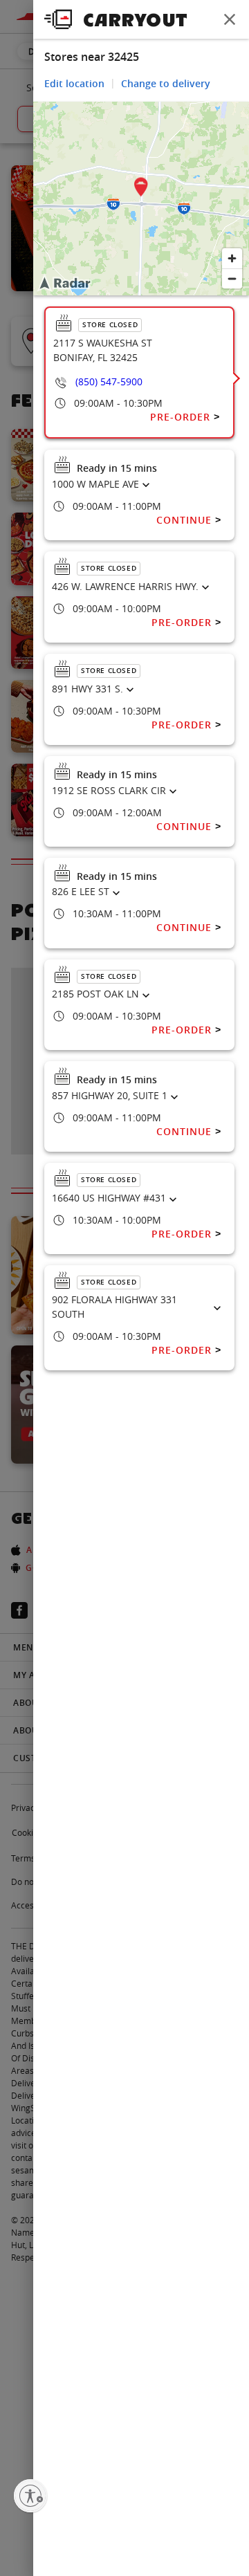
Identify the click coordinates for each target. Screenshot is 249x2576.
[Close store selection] (230, 19)
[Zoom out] (232, 278)
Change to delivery (166, 83)
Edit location (74, 83)
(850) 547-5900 (109, 381)
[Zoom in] (232, 258)
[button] (141, 189)
